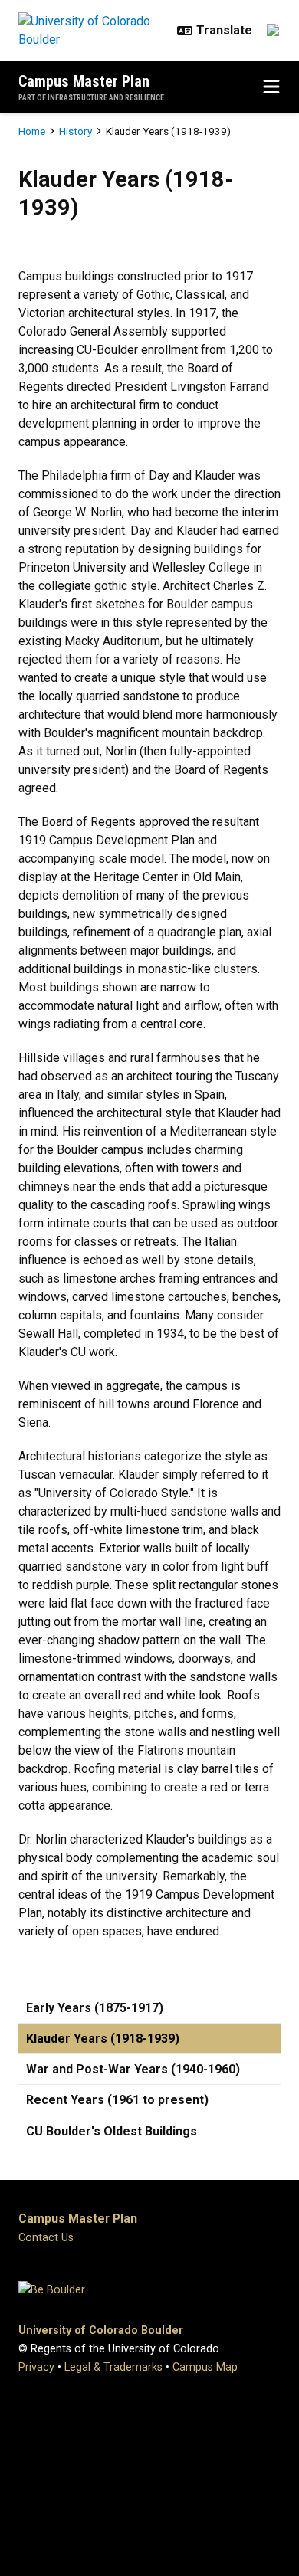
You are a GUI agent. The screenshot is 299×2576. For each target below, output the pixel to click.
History (76, 131)
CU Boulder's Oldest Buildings (112, 2131)
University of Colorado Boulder (101, 2330)
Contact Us (46, 2238)
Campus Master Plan (84, 81)
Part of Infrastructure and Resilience (91, 98)
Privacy (36, 2367)
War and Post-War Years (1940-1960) (133, 2069)
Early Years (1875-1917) (95, 2008)
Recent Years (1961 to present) (117, 2100)
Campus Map (205, 2367)
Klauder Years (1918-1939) (103, 2039)
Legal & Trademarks (113, 2367)
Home (32, 131)
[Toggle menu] (271, 87)
